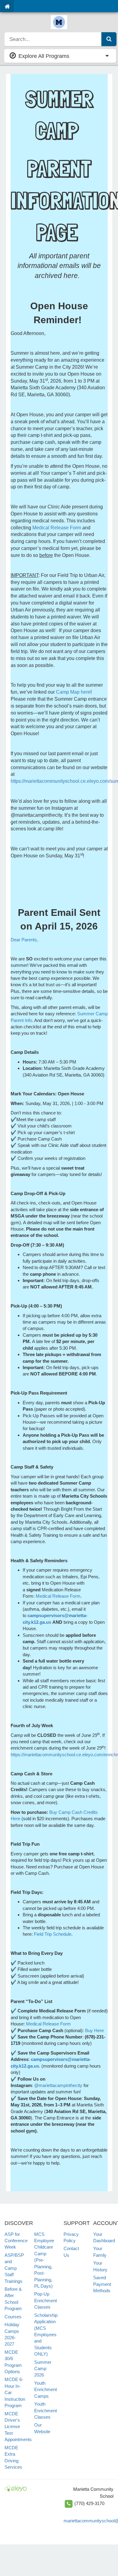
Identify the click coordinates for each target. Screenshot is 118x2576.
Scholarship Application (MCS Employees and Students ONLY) (46, 2335)
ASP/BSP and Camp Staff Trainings (14, 2268)
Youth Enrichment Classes (46, 2410)
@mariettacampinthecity (58, 2085)
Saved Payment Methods (102, 2284)
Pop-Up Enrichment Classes (46, 2300)
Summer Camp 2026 (43, 2369)
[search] (53, 39)
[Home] (7, 6)
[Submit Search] (109, 39)
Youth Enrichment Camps (46, 2390)
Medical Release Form (57, 528)
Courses (13, 2317)
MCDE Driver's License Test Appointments (18, 2427)
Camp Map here (73, 692)
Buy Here (94, 2030)
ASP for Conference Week (16, 2241)
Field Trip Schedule (53, 1934)
